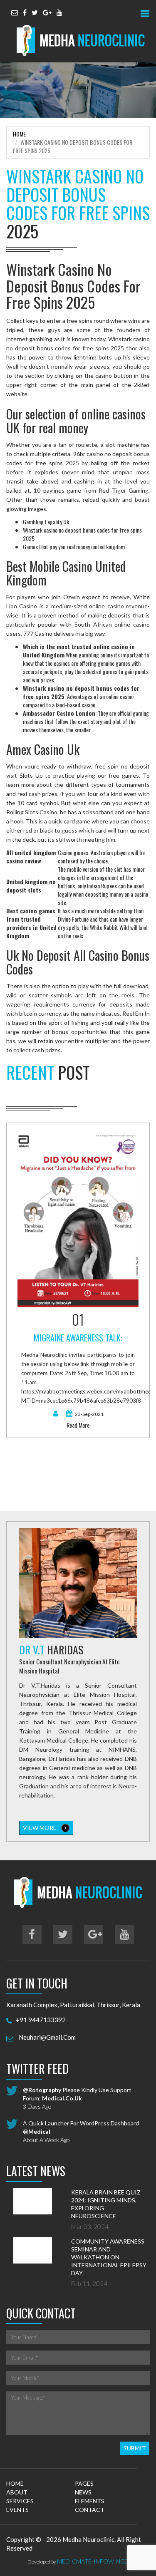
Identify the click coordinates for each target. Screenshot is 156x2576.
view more (40, 1828)
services (20, 2501)
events (17, 2510)
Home (19, 134)
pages (84, 2483)
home (15, 2483)
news (83, 2492)
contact (90, 2510)
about (17, 2492)
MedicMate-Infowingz (93, 2561)
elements (90, 2501)
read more (78, 1425)
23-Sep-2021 (89, 1414)
